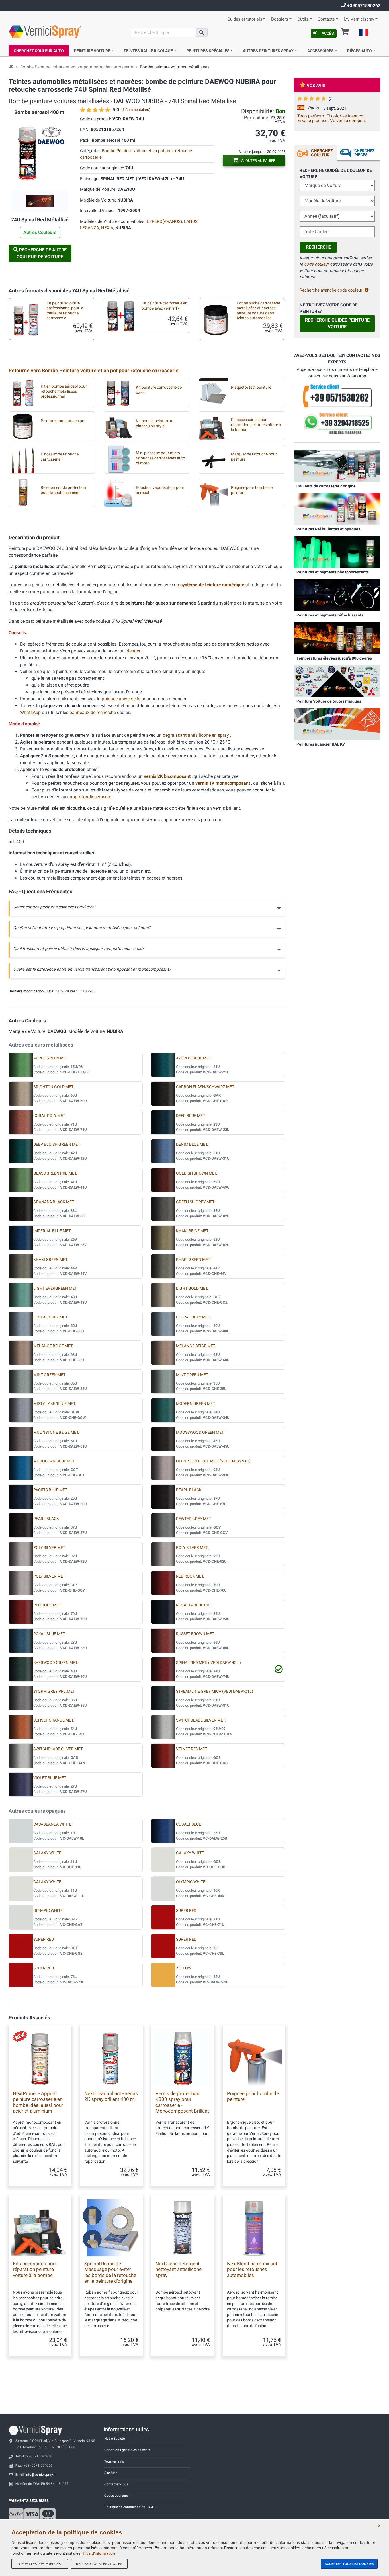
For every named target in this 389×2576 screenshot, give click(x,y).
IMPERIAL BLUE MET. (52, 1231)
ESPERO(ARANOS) (164, 221)
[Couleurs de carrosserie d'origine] (337, 465)
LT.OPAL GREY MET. (51, 1317)
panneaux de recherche (93, 712)
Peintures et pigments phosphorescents (333, 572)
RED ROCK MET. (190, 1576)
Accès (328, 33)
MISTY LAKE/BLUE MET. (55, 1404)
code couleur (317, 264)
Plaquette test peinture (251, 387)
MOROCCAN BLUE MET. (54, 1461)
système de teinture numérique (213, 585)
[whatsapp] (337, 424)
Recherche (319, 247)
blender (134, 651)
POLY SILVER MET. (50, 1548)
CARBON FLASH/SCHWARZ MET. (205, 1087)
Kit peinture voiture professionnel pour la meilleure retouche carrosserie (65, 311)
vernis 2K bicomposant (168, 776)
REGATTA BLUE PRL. (194, 1605)
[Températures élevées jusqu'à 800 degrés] (337, 638)
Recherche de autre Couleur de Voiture (42, 253)
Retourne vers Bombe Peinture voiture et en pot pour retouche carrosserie (94, 370)
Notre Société (114, 2439)
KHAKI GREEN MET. (51, 1260)
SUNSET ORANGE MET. (54, 1720)
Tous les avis (114, 2461)
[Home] (11, 67)
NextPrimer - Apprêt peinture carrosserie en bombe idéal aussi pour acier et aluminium (38, 2102)
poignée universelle (121, 699)
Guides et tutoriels (245, 19)
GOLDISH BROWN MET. (197, 1173)
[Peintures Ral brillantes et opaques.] (337, 508)
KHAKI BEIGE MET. (193, 1231)
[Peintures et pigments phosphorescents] (337, 552)
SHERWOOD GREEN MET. (56, 1663)
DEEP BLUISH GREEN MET (57, 1144)
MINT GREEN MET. (50, 1375)
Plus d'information (99, 2553)
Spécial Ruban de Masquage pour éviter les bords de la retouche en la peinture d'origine (110, 2272)
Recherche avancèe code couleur (331, 290)
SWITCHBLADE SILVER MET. (201, 1720)
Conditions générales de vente (127, 2450)
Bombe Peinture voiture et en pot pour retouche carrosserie (77, 67)
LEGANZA (90, 228)
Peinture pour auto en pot (63, 421)
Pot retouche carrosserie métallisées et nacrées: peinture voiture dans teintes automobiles (258, 311)
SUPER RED (186, 1911)
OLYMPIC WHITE (191, 1882)
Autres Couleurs (40, 232)
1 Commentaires (136, 110)
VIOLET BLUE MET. (50, 1778)
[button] (366, 33)
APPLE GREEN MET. (51, 1058)
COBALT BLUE (189, 1824)
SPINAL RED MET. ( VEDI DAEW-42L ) (208, 1663)
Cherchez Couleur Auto (39, 51)
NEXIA (107, 228)
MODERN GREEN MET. (196, 1404)
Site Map (111, 2473)
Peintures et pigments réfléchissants (330, 615)
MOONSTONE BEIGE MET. (56, 1432)
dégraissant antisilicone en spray (196, 735)
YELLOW (184, 1968)
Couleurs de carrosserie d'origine (326, 486)
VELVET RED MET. (192, 1749)
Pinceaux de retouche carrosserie (60, 457)
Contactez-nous (116, 2484)
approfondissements (91, 797)
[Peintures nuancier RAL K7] (337, 724)
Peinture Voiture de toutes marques (329, 701)
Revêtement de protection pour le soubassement (63, 490)
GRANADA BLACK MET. (54, 1202)
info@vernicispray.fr (41, 2475)
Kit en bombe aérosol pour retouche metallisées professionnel (64, 391)
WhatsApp (30, 712)
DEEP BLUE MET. (191, 1116)
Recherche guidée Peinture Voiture (337, 323)
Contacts (326, 19)
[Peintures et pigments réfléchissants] (337, 595)
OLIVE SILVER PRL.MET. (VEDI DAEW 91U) (213, 1461)
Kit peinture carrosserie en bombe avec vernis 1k (164, 306)
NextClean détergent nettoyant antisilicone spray (179, 2269)
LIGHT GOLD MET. (192, 1288)
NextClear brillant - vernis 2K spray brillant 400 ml (111, 2096)
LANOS (191, 221)
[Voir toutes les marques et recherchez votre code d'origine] (337, 681)
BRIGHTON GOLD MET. (54, 1087)
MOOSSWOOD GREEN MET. (200, 1432)
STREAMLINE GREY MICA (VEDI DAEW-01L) (215, 1691)
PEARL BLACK (189, 1490)
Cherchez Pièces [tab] (364, 153)
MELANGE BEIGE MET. (53, 1346)
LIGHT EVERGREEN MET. (55, 1288)
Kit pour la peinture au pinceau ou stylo (155, 423)
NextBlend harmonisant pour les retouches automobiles (252, 2269)
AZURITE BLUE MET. (194, 1058)
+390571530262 (363, 6)
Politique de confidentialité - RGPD (130, 2507)
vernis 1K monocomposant (223, 783)
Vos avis (316, 86)
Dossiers (280, 19)
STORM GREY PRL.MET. (54, 1691)
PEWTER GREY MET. (194, 1519)
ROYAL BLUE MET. (49, 1634)
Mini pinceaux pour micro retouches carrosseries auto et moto (160, 458)
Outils (303, 19)
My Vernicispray (359, 19)
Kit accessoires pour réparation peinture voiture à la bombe (256, 425)
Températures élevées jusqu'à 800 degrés (334, 658)
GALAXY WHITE (47, 1853)
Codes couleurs (116, 2496)
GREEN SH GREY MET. (195, 1202)
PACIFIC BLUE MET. (51, 1490)
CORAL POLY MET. (50, 1116)
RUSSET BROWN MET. (195, 1634)
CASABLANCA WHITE (52, 1824)
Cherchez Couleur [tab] (322, 153)
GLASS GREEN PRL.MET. (55, 1173)
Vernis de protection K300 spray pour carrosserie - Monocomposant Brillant (182, 2102)
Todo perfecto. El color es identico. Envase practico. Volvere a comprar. (332, 118)
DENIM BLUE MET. (192, 1144)
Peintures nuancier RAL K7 (321, 744)
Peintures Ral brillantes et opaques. (329, 529)
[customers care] (337, 395)
